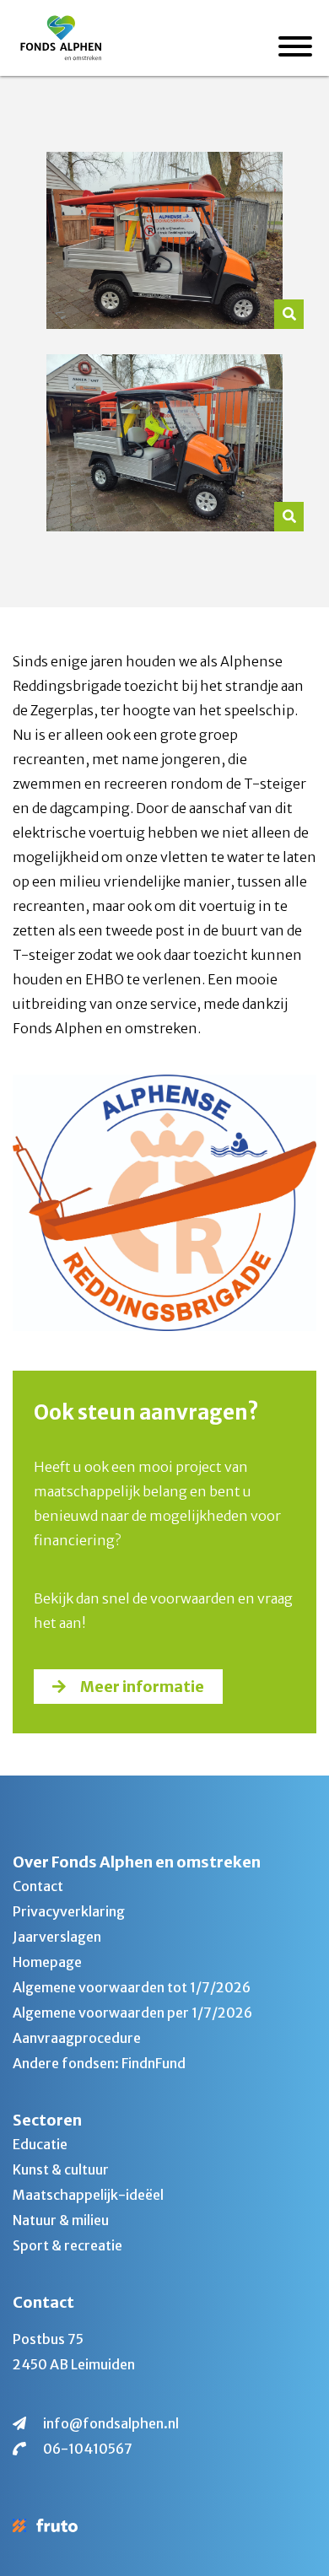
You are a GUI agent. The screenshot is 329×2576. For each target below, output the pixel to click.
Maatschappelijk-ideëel (88, 2195)
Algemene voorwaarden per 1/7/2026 (132, 2013)
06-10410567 (88, 2449)
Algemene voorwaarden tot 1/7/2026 (132, 1987)
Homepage (47, 1962)
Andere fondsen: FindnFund (99, 2063)
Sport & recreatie (67, 2245)
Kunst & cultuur (61, 2169)
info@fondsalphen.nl (111, 2423)
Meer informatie (142, 1687)
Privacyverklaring (69, 1911)
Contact (38, 1886)
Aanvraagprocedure (77, 2038)
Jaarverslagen (57, 1937)
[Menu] (295, 49)
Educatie (40, 2144)
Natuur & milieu (61, 2220)
